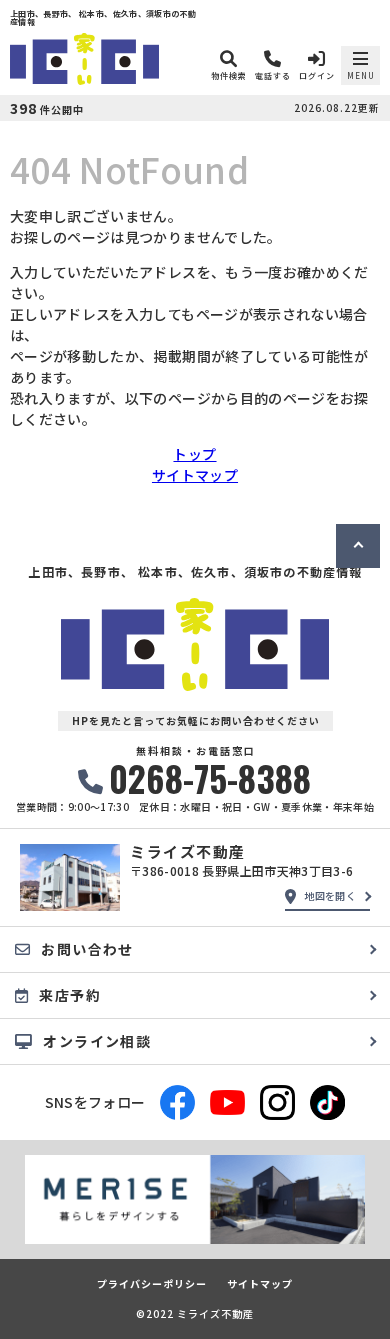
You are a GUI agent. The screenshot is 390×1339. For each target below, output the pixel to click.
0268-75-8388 (210, 778)
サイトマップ (195, 475)
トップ (194, 454)
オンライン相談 (97, 1041)
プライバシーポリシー (152, 1284)
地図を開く (330, 895)
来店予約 (70, 995)
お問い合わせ (87, 949)
